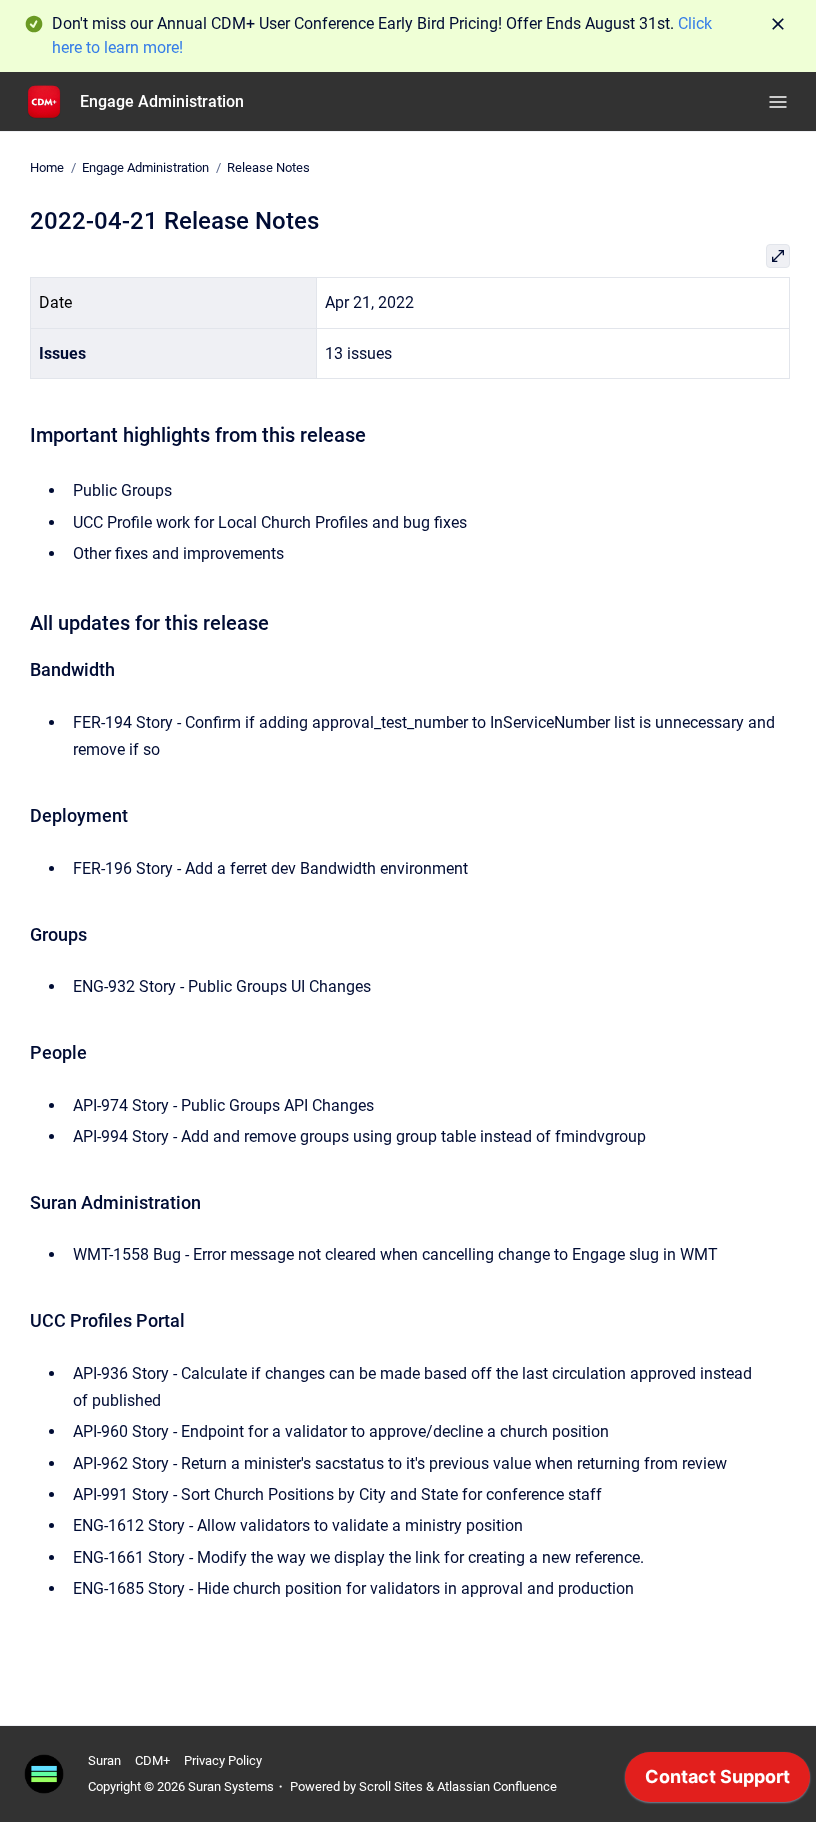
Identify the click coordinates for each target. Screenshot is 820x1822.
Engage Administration (162, 101)
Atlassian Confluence (497, 1786)
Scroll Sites (391, 1786)
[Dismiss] (778, 24)
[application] (717, 1782)
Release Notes (268, 167)
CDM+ (152, 1760)
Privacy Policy (223, 1760)
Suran (104, 1760)
